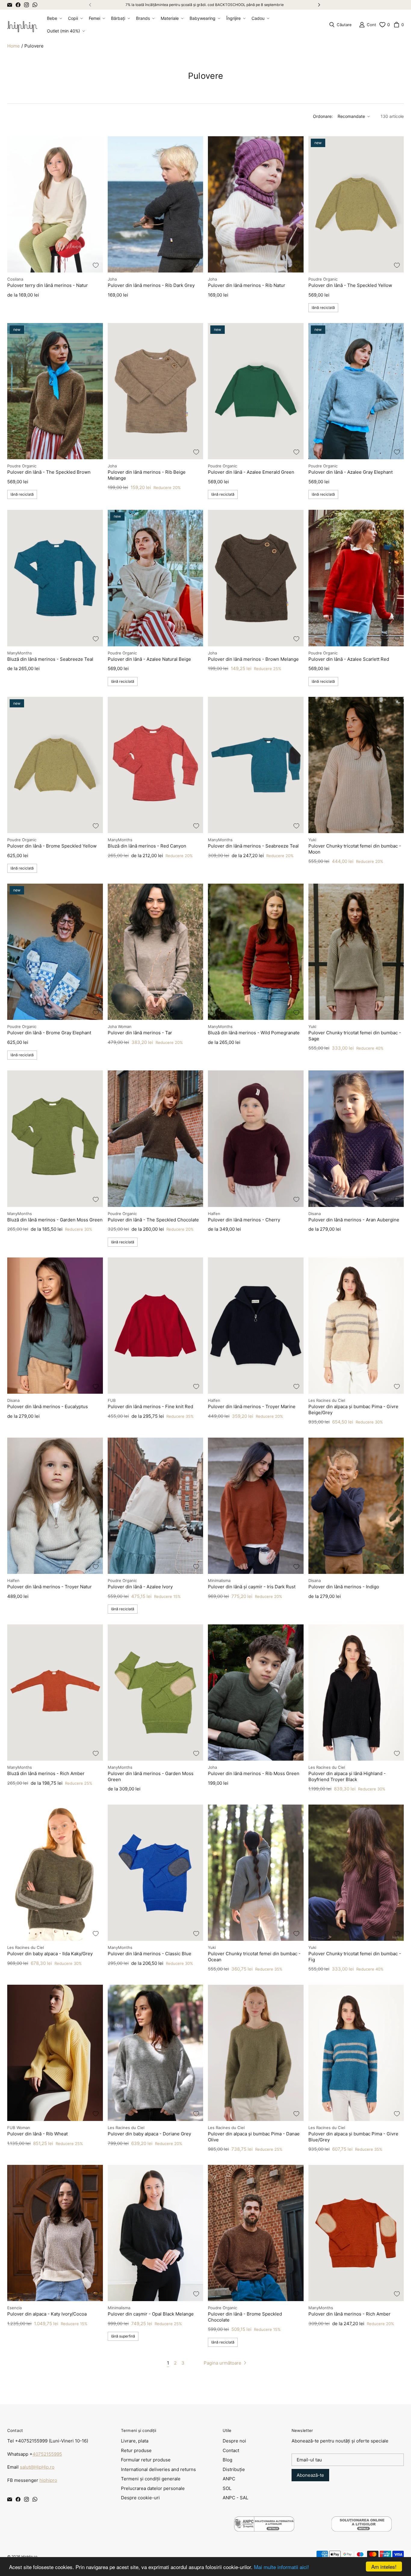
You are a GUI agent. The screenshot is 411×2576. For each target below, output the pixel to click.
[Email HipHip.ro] (10, 5)
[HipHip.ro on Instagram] (26, 5)
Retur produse (136, 2450)
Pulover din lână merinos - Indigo (344, 1587)
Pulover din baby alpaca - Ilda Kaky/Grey (50, 1954)
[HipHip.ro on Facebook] (18, 5)
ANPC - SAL (235, 2498)
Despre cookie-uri (140, 2498)
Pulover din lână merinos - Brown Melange (253, 659)
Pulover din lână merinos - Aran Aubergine (354, 1220)
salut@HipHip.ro (37, 2467)
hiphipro (48, 2480)
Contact (231, 2450)
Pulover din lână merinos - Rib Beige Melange (147, 475)
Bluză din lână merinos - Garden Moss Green (55, 1220)
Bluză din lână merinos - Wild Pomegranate (254, 1033)
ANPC (229, 2479)
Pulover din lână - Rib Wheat (37, 2134)
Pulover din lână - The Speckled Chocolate (153, 1220)
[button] (54, 18)
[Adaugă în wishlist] (96, 265)
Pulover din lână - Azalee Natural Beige (149, 659)
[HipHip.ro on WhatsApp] (35, 5)
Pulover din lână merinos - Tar (140, 1033)
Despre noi (234, 2441)
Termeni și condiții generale (151, 2479)
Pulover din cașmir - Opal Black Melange (151, 2314)
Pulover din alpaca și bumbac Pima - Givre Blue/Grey (353, 2137)
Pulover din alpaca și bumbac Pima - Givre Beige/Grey (353, 1410)
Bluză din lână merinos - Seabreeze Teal (50, 659)
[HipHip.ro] (22, 25)
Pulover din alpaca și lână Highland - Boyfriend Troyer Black (347, 1776)
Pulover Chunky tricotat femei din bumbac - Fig (355, 1957)
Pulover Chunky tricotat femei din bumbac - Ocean (254, 1957)
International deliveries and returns (158, 2469)
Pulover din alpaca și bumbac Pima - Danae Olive (254, 2137)
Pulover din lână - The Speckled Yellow (350, 285)
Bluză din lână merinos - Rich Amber (46, 1773)
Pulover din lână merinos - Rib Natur (247, 285)
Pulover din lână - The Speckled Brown (49, 472)
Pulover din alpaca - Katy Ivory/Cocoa (47, 2314)
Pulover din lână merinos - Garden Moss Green (151, 1776)
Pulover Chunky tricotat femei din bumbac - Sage (355, 1036)
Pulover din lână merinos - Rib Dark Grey (151, 285)
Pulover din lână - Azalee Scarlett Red (349, 659)
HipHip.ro (29, 2557)
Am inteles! (384, 2567)
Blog (227, 2460)
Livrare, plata (135, 2441)
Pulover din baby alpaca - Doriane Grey (149, 2134)
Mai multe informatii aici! (281, 2567)
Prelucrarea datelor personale (153, 2488)
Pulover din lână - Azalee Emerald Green (251, 472)
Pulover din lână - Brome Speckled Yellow (52, 846)
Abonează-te (310, 2475)
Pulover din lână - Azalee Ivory (140, 1587)
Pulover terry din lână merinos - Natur (48, 285)
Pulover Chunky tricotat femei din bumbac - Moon (355, 849)
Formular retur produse (146, 2460)
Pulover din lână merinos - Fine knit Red (150, 1406)
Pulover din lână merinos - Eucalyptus (48, 1406)
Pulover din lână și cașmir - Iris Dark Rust (252, 1587)
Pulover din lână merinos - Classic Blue (150, 1954)
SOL (227, 2488)
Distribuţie (234, 2469)
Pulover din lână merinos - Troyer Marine (252, 1406)
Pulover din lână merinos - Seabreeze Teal (253, 846)
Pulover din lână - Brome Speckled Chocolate (245, 2317)
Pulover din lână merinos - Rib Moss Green (254, 1773)
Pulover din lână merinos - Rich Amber (349, 2314)
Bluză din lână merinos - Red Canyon (147, 846)
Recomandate (351, 116)
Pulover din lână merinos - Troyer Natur (49, 1587)
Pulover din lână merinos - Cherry (244, 1220)
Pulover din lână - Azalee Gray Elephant (351, 472)
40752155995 (47, 2454)
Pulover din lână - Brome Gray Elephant (49, 1033)
